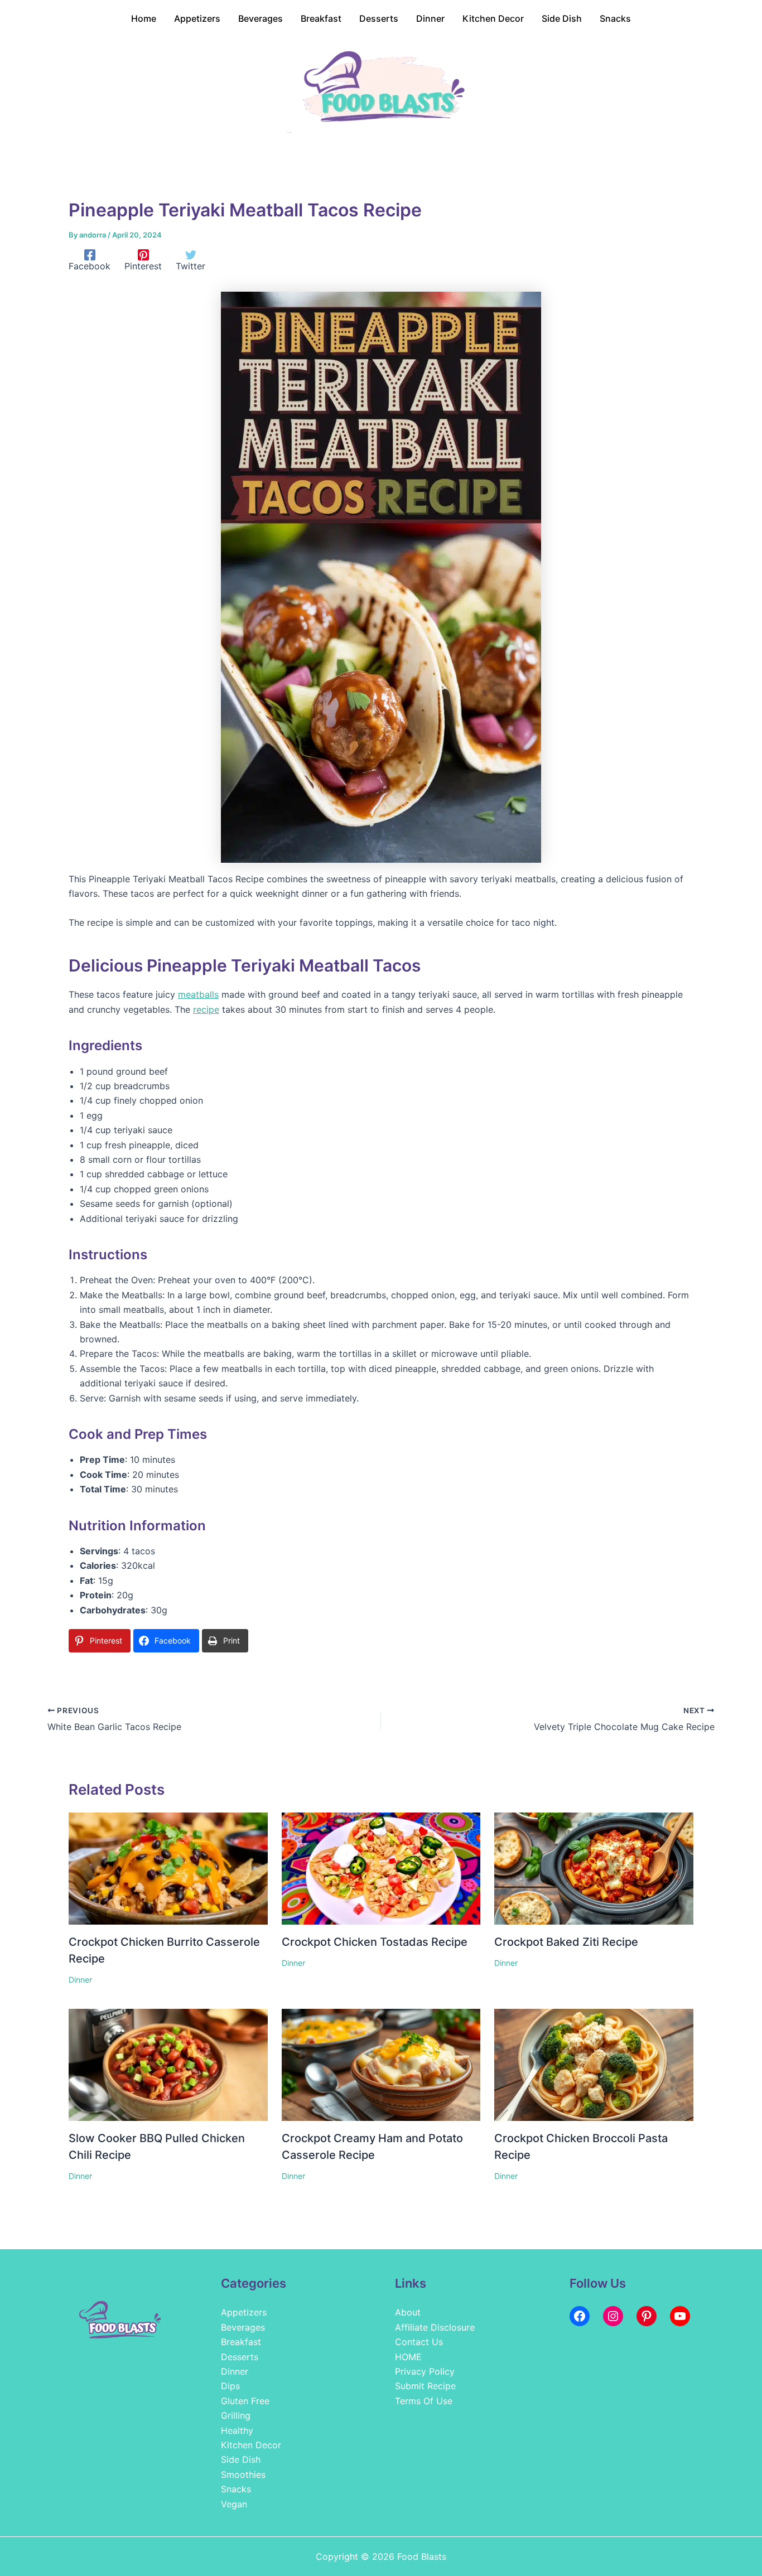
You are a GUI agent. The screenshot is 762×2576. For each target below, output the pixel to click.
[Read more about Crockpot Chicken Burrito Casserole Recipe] (168, 1868)
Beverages (243, 2327)
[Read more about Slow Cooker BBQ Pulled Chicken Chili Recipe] (168, 2064)
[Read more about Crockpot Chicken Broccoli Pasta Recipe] (594, 2064)
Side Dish (241, 2459)
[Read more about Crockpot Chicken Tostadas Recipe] (381, 1868)
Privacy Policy (425, 2371)
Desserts (240, 2357)
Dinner (80, 1980)
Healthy (237, 2430)
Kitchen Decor (251, 2445)
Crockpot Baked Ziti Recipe (566, 1942)
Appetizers (244, 2312)
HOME (408, 2357)
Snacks (236, 2489)
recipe (206, 1009)
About (408, 2312)
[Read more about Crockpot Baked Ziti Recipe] (594, 1868)
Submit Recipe (425, 2386)
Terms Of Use (424, 2401)
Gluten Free (245, 2401)
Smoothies (243, 2474)
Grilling (236, 2415)
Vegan (234, 2504)
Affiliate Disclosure (435, 2327)
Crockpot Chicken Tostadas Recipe (375, 1942)
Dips (230, 2386)
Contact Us (419, 2342)
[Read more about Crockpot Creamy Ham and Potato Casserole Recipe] (381, 2064)
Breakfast (241, 2342)
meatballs (198, 994)
